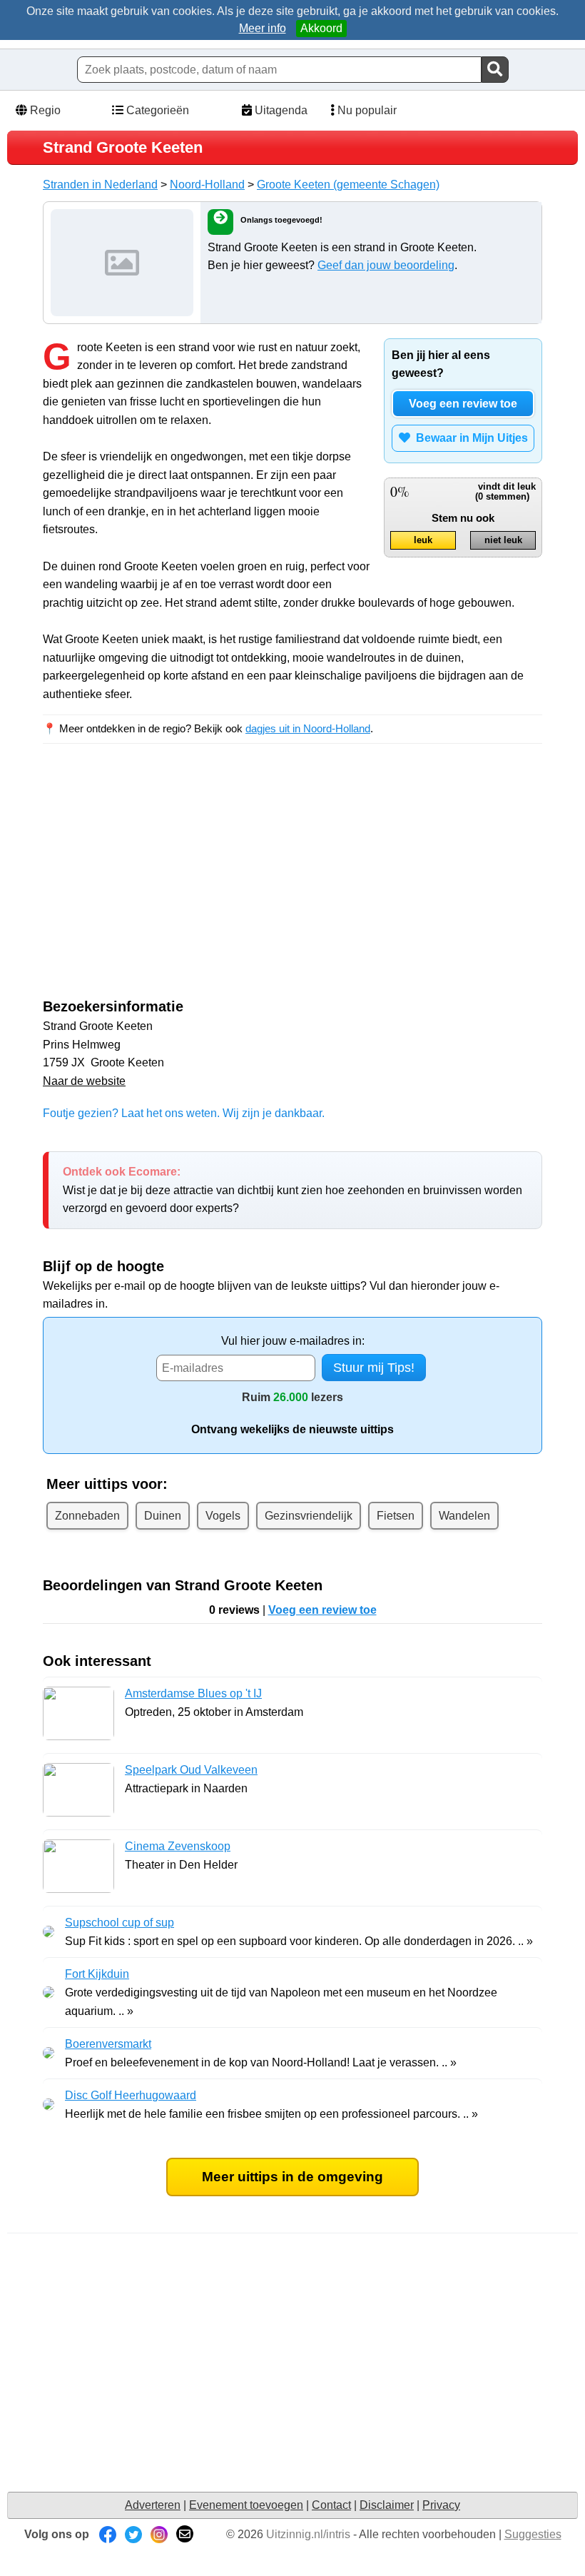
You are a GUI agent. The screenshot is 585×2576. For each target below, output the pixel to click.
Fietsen (396, 1516)
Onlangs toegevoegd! (281, 220)
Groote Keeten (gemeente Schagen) (348, 185)
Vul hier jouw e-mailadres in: (293, 1341)
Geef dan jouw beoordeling (386, 265)
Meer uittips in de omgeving (292, 2177)
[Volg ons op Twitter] (133, 2534)
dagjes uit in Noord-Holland (308, 728)
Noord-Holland (207, 185)
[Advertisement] (163, 884)
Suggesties (533, 2534)
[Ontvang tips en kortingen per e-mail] (185, 2534)
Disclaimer (387, 2505)
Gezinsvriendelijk (309, 1516)
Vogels (223, 1516)
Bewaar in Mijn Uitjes (469, 438)
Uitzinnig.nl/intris (308, 2534)
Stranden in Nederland (100, 185)
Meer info (263, 28)
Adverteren (153, 2505)
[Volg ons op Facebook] (108, 2534)
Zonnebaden (87, 1516)
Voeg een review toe (463, 404)
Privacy (441, 2505)
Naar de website (84, 1081)
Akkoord (321, 28)
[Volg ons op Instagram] (159, 2534)
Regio (44, 110)
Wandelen (464, 1516)
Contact (331, 2505)
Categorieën (156, 110)
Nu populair (366, 110)
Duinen (163, 1516)
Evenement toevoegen (246, 2505)
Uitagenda (280, 110)
